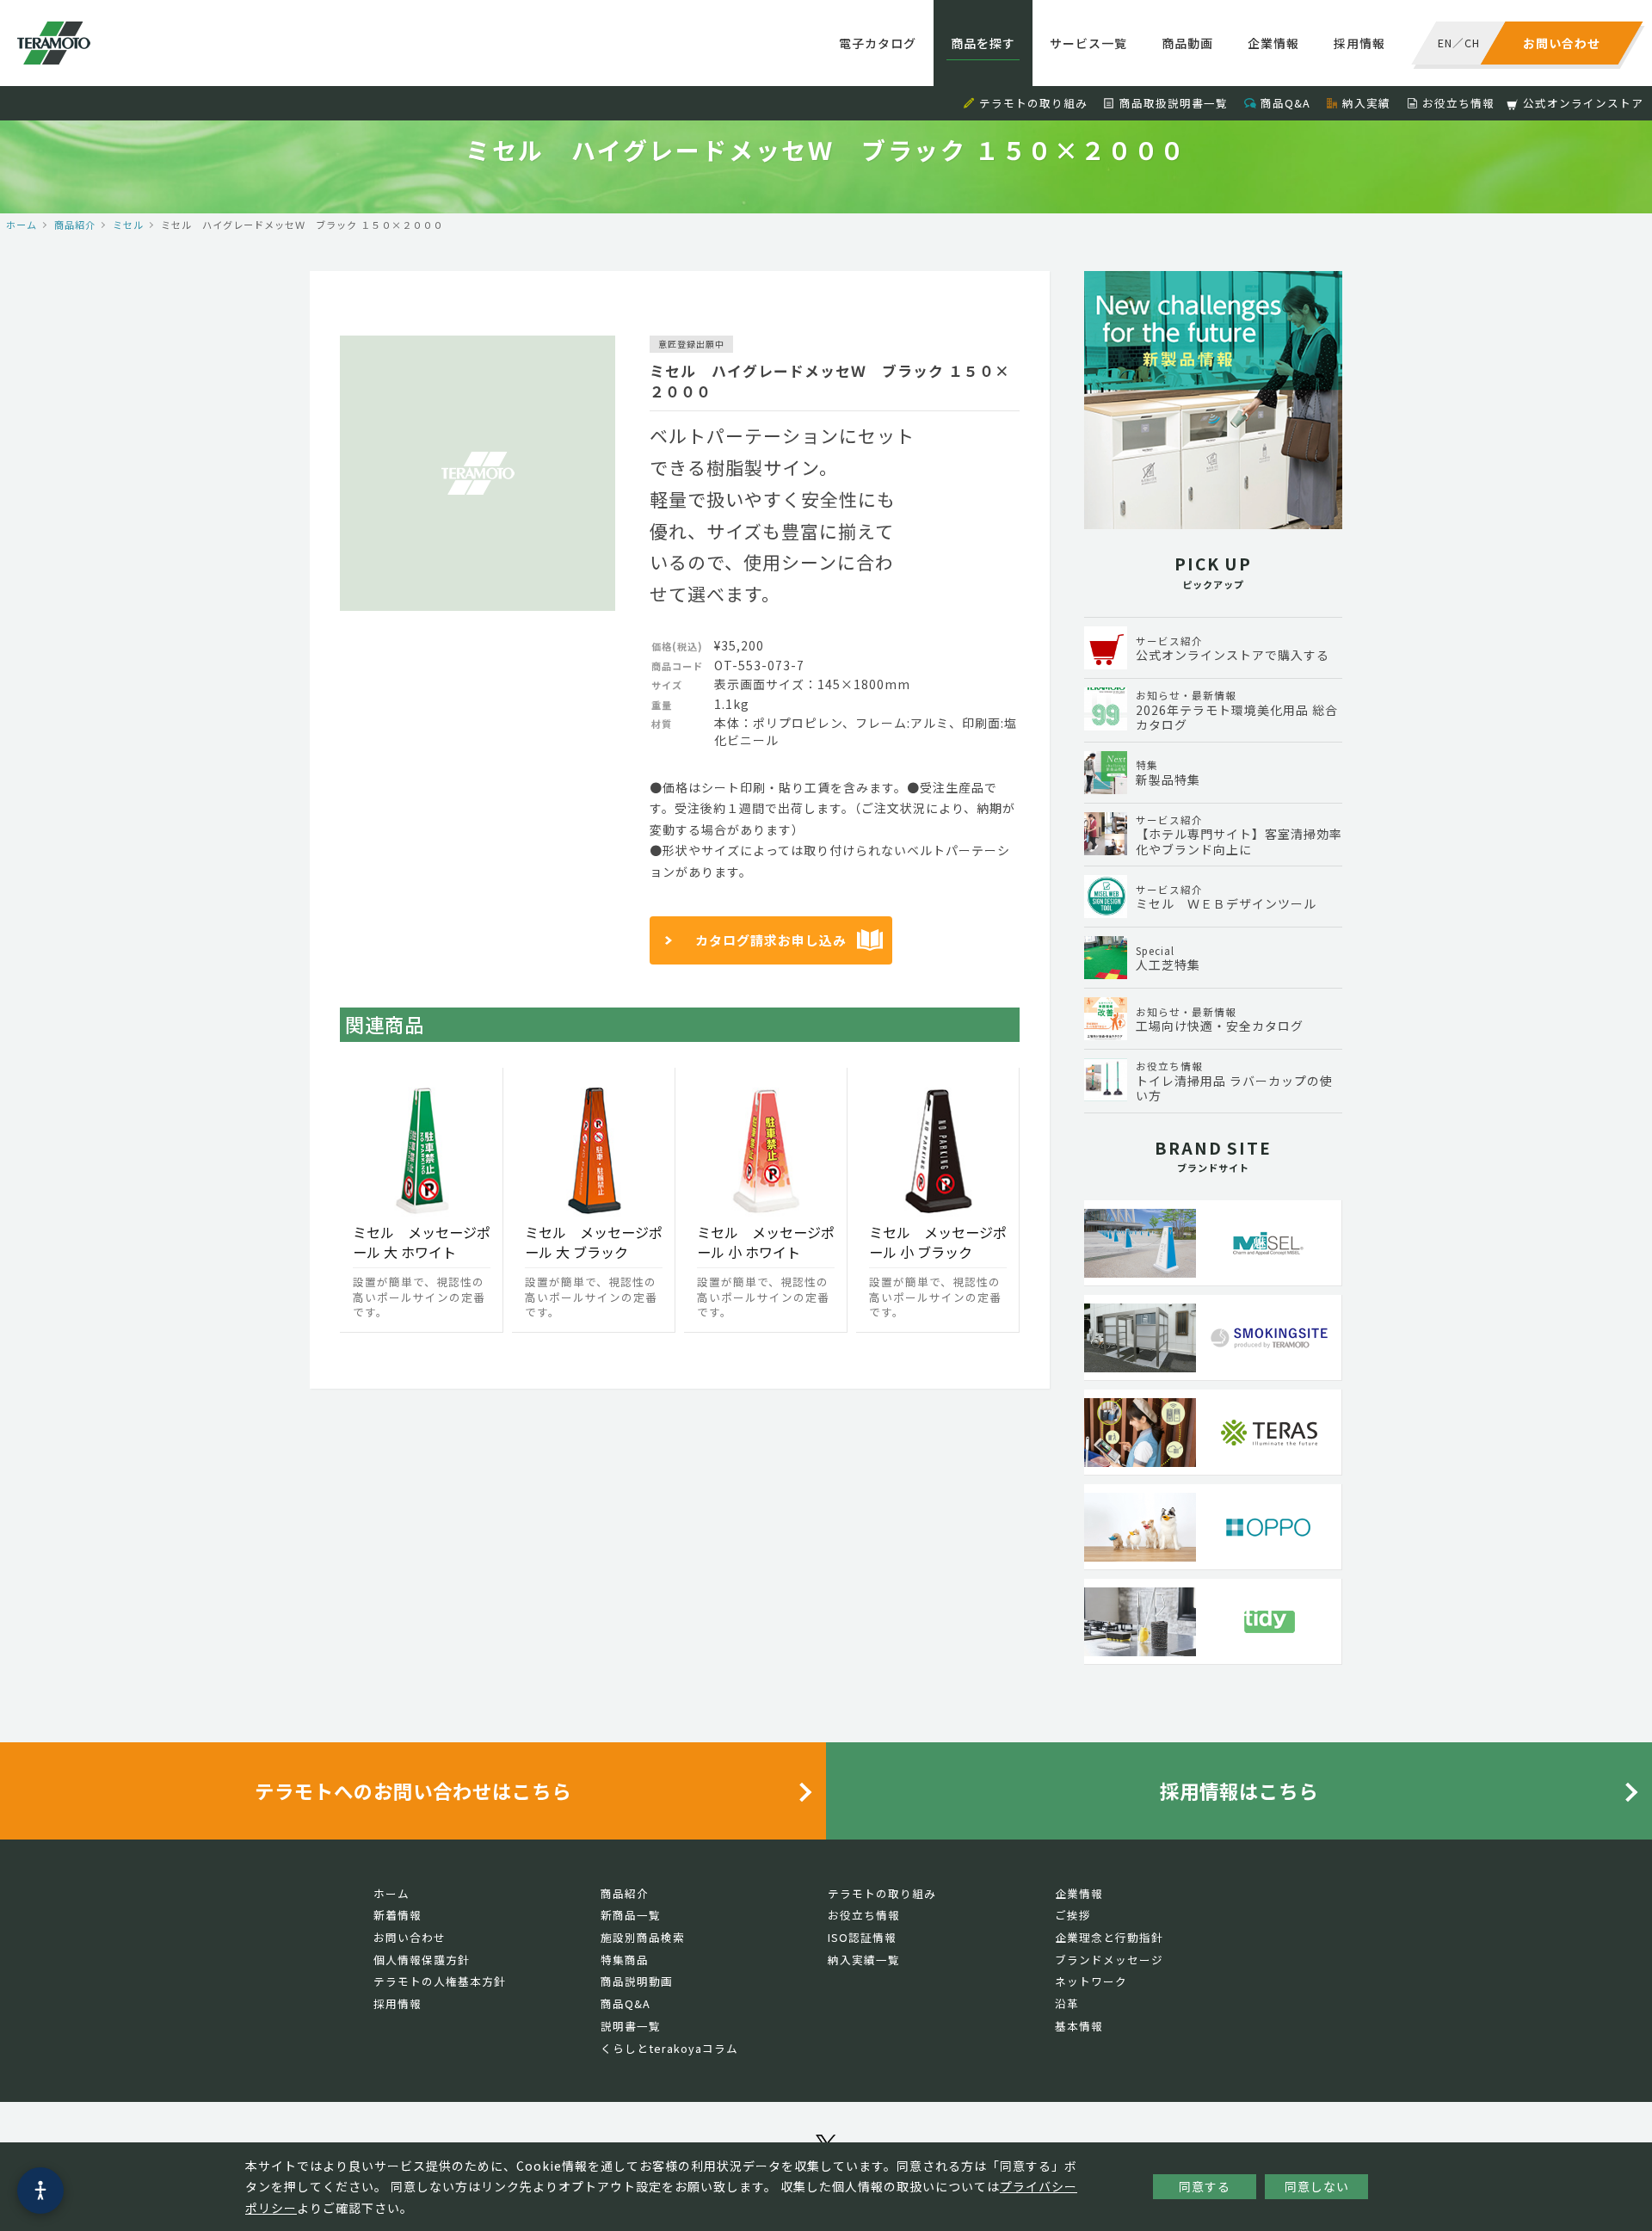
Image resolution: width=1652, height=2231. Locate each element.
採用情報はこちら (1239, 1790)
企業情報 (1273, 43)
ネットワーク (1091, 1981)
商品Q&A (1285, 103)
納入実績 (1366, 103)
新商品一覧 (631, 1915)
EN (1445, 43)
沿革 (1067, 2003)
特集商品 (625, 1960)
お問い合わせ (410, 1937)
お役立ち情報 (1458, 103)
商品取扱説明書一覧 (1174, 103)
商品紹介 (75, 225)
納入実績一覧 (864, 1960)
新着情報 (398, 1915)
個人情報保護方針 (422, 1960)
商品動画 (1187, 43)
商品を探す (983, 43)
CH (1472, 43)
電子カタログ (878, 43)
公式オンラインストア (1583, 103)
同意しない (1317, 2186)
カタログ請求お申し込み (771, 940)
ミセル (128, 225)
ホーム (22, 225)
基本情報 (1079, 2026)
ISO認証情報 (862, 1937)
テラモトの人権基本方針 (440, 1981)
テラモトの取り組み (1033, 103)
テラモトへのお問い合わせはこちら (413, 1790)
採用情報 (1359, 43)
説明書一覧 (631, 2026)
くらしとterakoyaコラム (669, 2048)
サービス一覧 (1088, 43)
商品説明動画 (637, 1981)
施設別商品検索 (643, 1937)
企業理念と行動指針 (1109, 1937)
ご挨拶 (1073, 1915)
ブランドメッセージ (1109, 1960)
